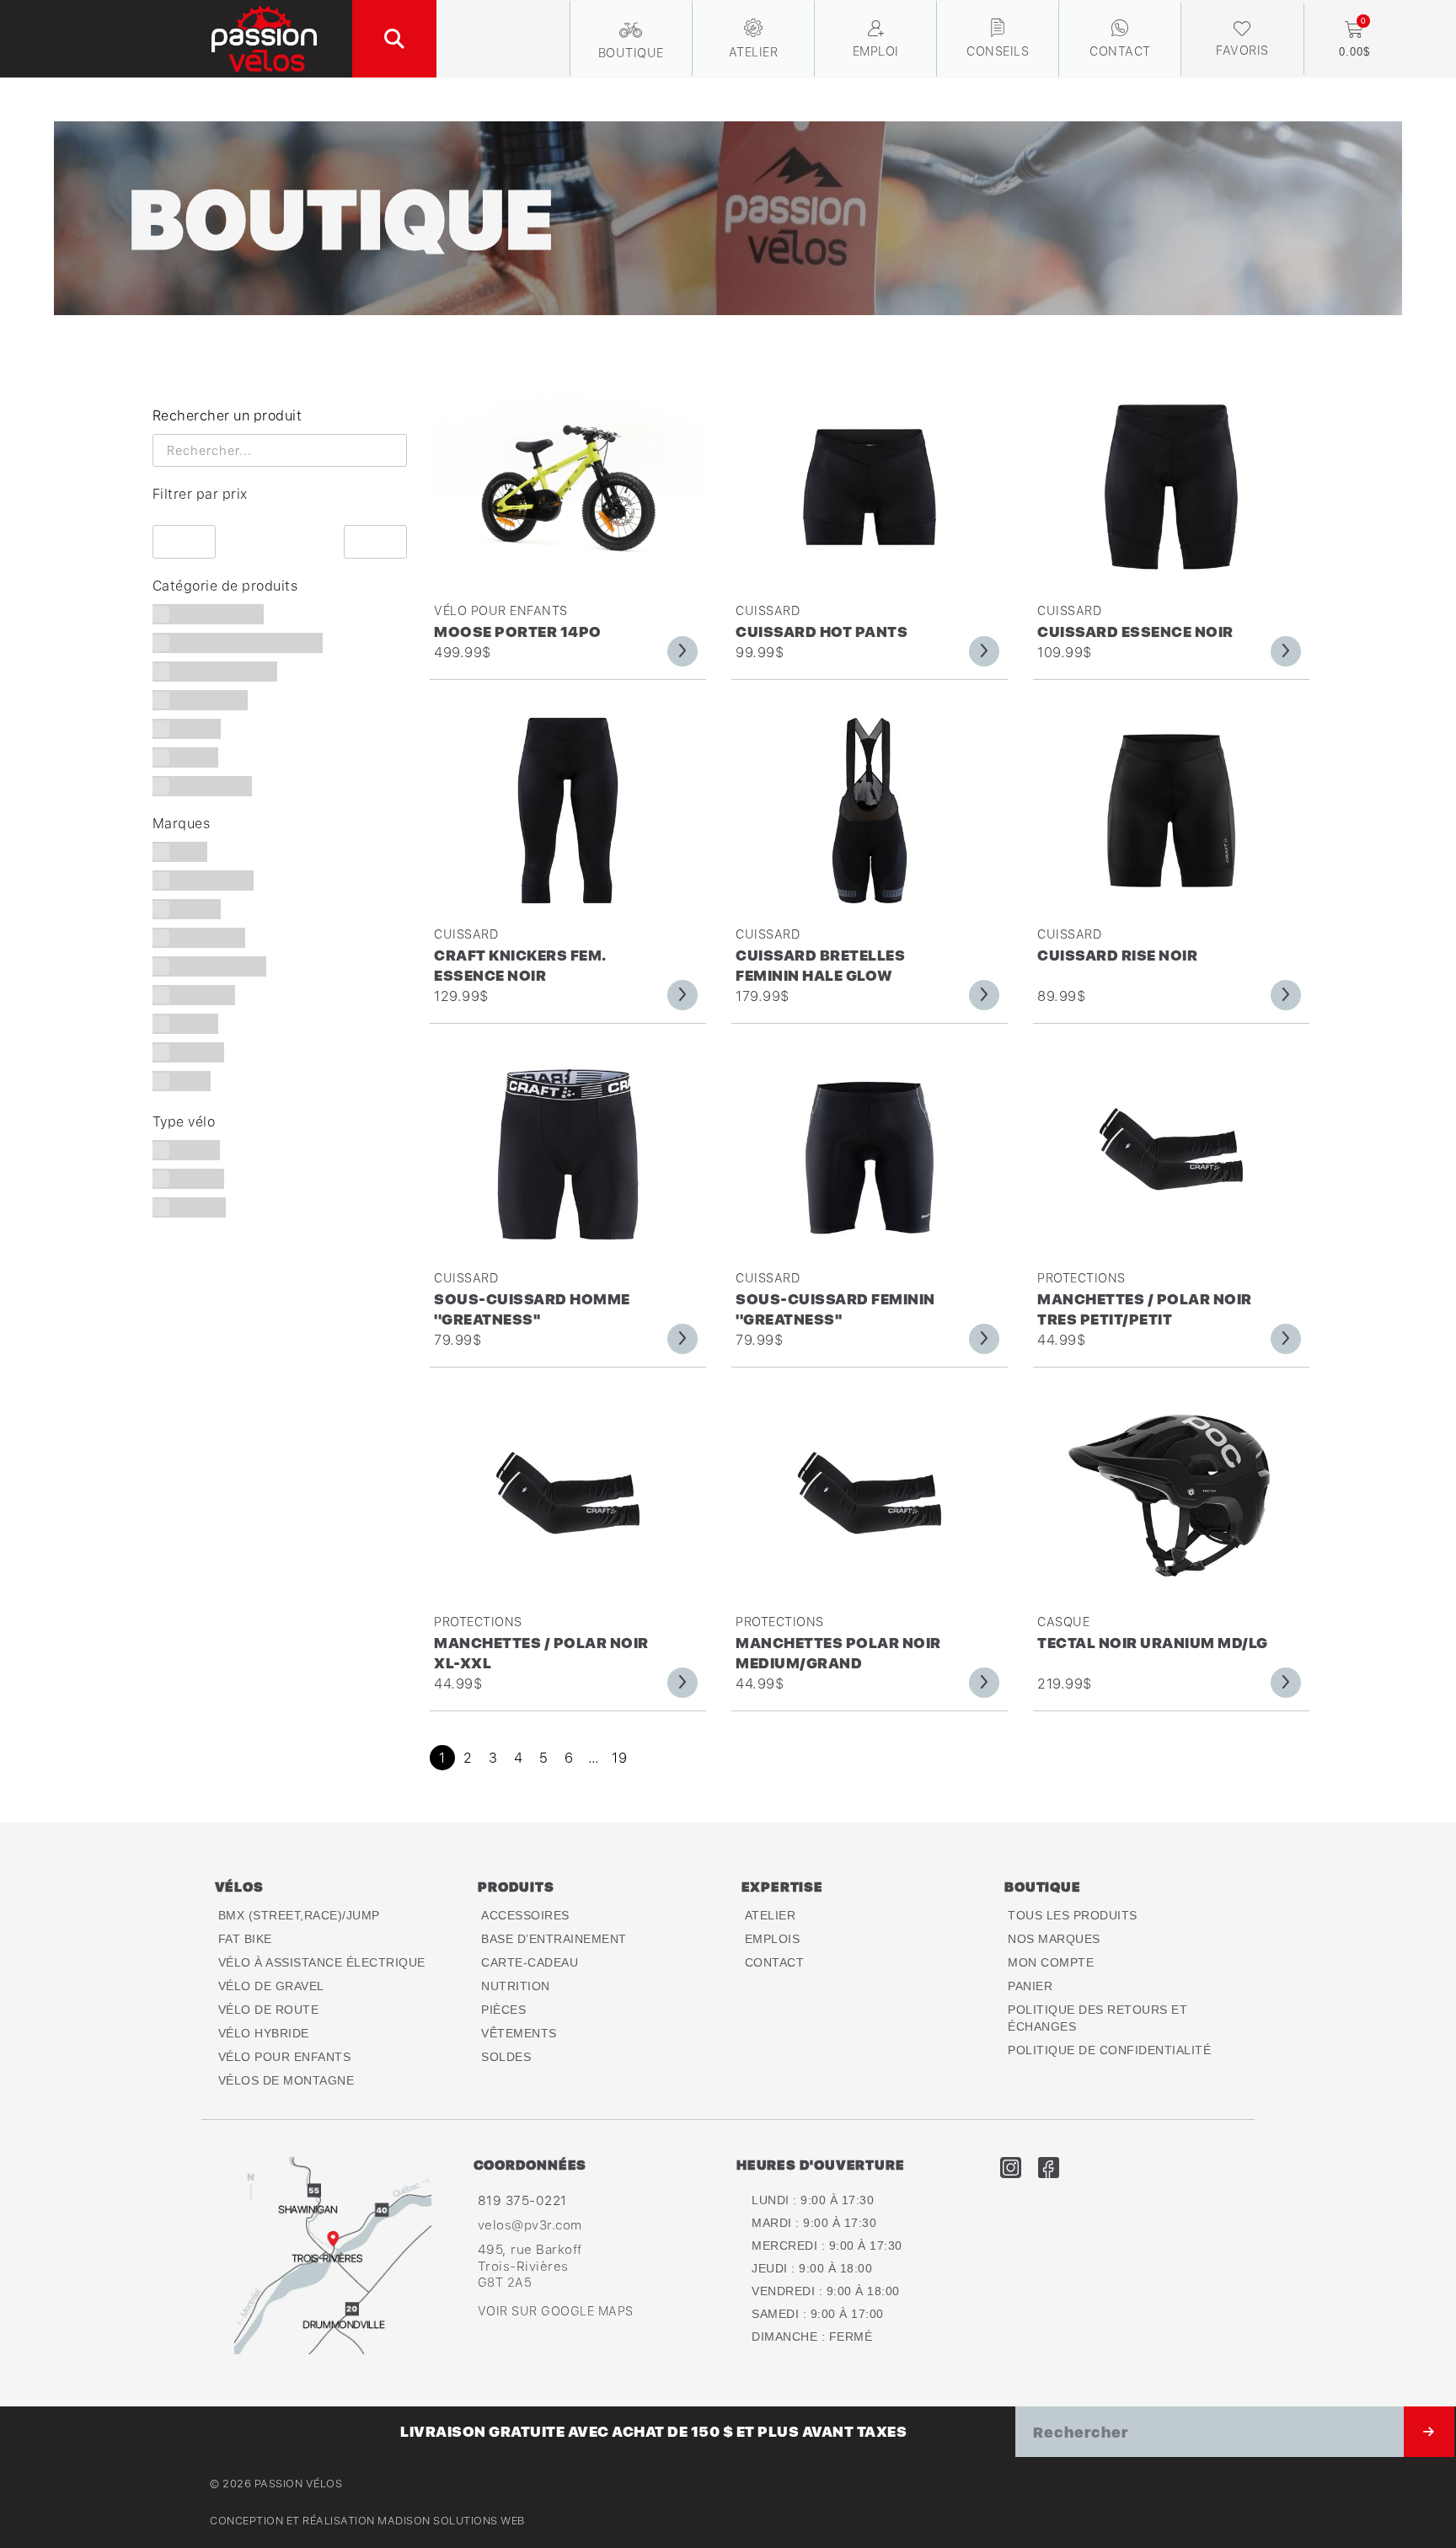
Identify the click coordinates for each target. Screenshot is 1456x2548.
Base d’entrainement (554, 1939)
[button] (394, 39)
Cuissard (768, 610)
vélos (239, 1887)
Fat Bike (245, 1939)
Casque (1063, 1622)
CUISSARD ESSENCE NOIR (1135, 632)
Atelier (771, 1915)
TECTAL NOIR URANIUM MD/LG (1153, 1643)
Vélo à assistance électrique (322, 1962)
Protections (1081, 1278)
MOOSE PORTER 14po (518, 632)
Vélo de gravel (271, 1986)
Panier (1030, 1986)
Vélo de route (269, 2010)
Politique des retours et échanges (1097, 2018)
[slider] (152, 518)
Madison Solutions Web (451, 2521)
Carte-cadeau (530, 1962)
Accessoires (525, 1915)
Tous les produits (1073, 1915)
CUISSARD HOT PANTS (822, 632)
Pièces (503, 2010)
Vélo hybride (264, 2033)
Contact (775, 1962)
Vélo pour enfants (501, 610)
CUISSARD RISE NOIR (1117, 955)
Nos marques (1054, 1939)
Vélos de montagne (286, 2080)
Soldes (506, 2057)
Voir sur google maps (556, 2311)
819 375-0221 (522, 2200)
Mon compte (1051, 1962)
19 (619, 1758)
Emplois (773, 1939)
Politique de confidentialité (1109, 2050)
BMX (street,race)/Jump (299, 1915)
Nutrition (516, 1986)
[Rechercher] (1429, 2432)
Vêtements (519, 2033)
